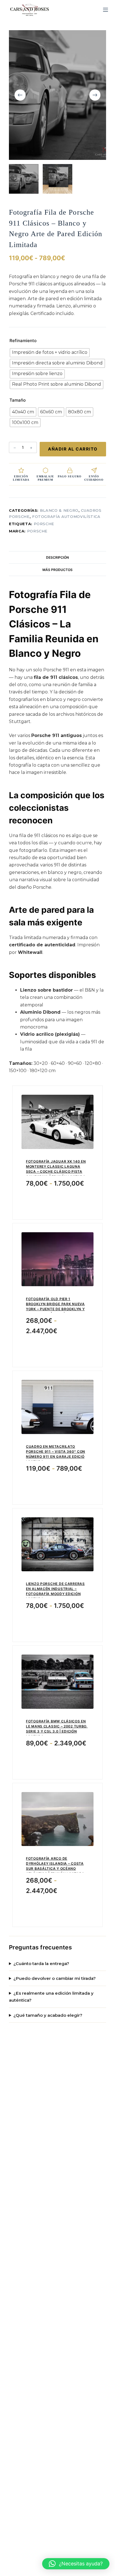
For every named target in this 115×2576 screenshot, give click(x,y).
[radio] (50, 353)
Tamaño (18, 400)
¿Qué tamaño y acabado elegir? (48, 2015)
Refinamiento (23, 341)
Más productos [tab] (57, 570)
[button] (76, 2564)
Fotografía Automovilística (66, 516)
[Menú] (106, 10)
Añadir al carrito (73, 449)
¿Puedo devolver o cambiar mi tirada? (55, 1978)
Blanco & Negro (59, 510)
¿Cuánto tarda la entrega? (41, 1964)
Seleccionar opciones (58, 1201)
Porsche (44, 524)
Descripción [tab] (57, 557)
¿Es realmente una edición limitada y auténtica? (51, 1997)
